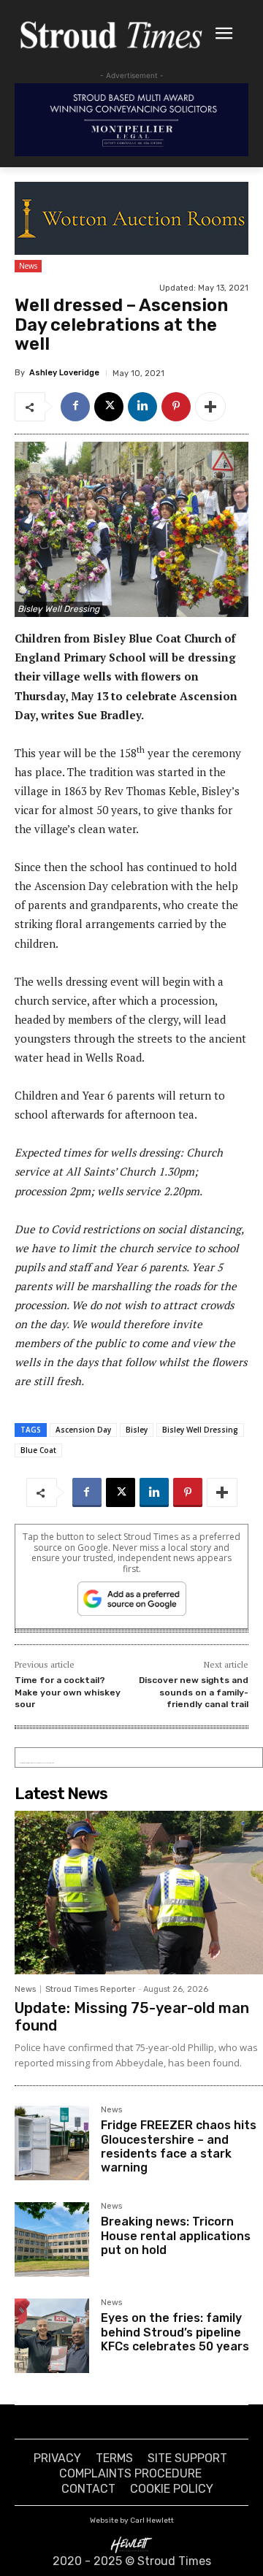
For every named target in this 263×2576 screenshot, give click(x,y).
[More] (210, 407)
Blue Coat (38, 1450)
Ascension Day (83, 1430)
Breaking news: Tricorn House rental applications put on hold (176, 2235)
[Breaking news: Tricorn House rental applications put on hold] (52, 2239)
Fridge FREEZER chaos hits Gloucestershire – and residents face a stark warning (179, 2146)
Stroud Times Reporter (90, 1989)
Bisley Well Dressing (200, 1430)
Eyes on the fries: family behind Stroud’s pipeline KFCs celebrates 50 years (175, 2332)
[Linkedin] (142, 407)
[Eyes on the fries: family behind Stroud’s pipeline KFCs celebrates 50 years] (52, 2336)
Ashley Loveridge (64, 373)
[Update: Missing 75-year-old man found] (139, 1893)
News (28, 266)
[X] (109, 407)
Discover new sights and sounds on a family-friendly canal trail (194, 1692)
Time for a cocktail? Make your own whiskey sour (68, 1692)
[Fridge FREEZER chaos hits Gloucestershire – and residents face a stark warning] (52, 2143)
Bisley (137, 1430)
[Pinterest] (176, 407)
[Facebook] (75, 407)
